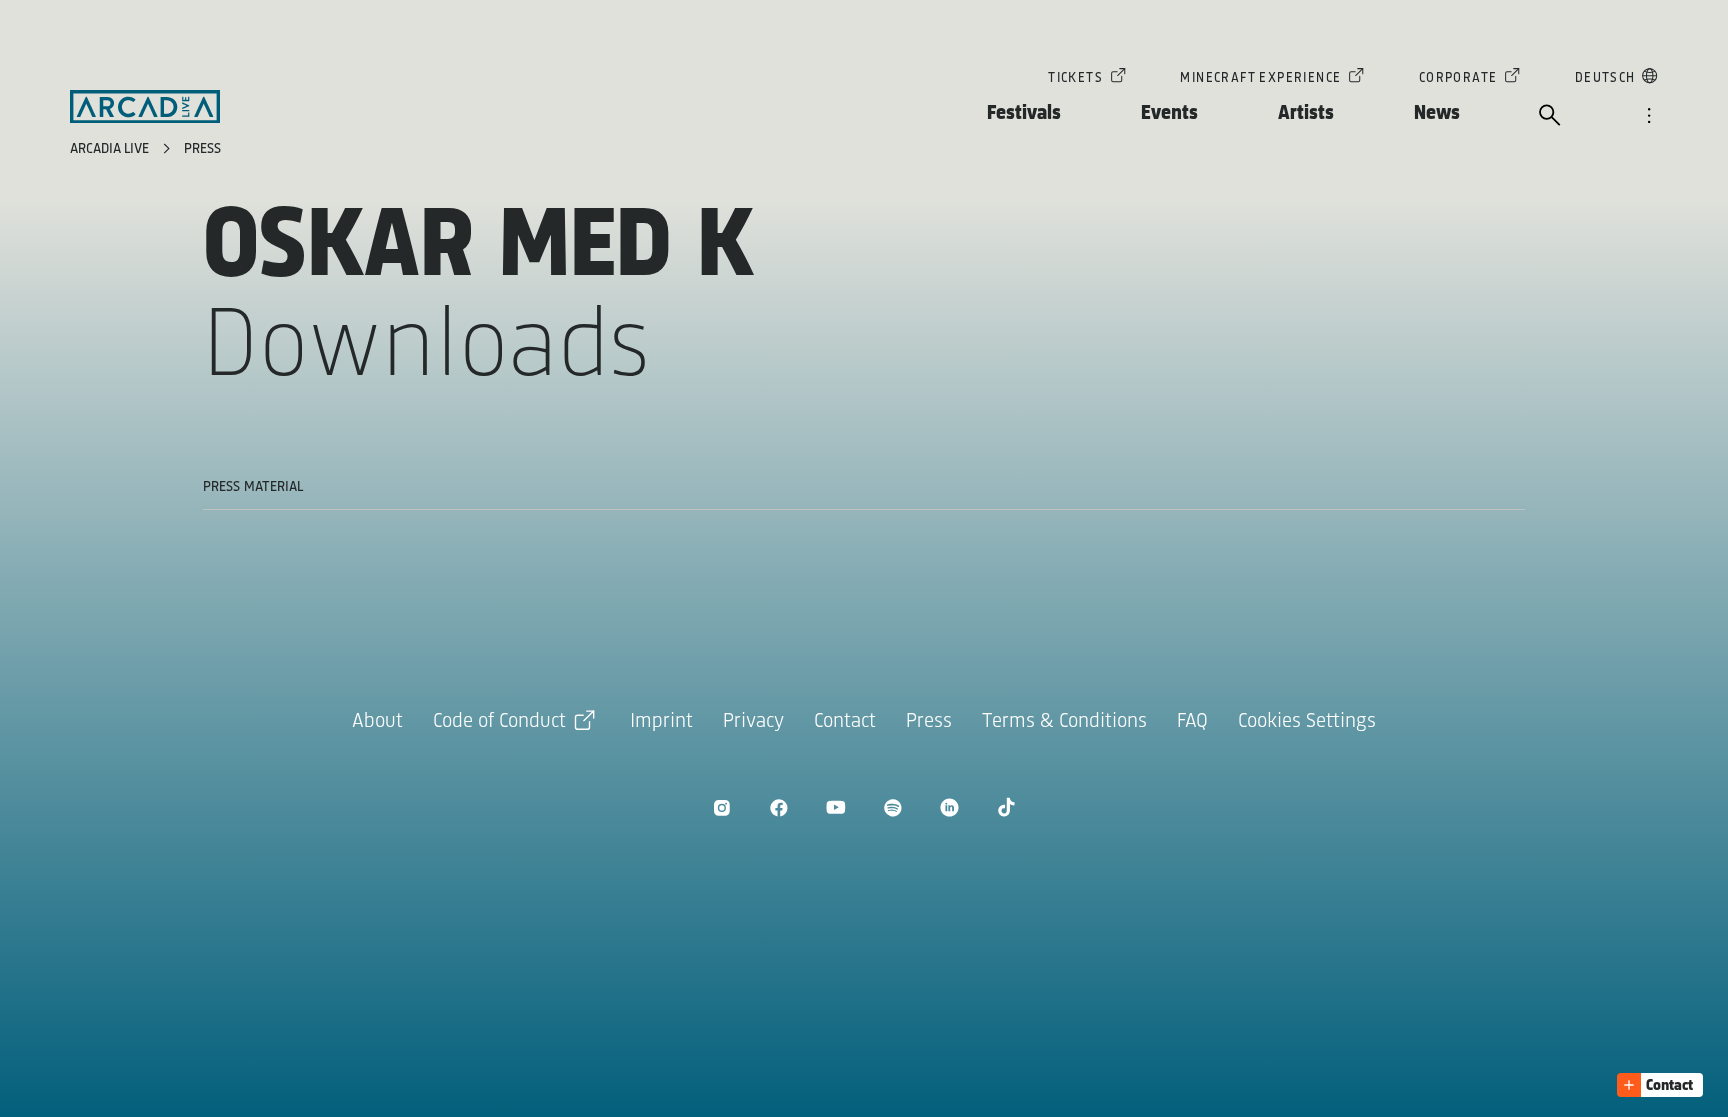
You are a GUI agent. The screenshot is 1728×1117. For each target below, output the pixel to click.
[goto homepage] (145, 107)
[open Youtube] (835, 807)
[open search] (1550, 117)
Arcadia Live (111, 149)
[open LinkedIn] (949, 807)
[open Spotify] (892, 807)
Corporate (1458, 78)
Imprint (661, 721)
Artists (1306, 113)
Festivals (1024, 113)
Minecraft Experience (1260, 78)
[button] (1660, 1085)
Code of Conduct (499, 721)
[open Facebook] (778, 807)
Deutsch (1605, 78)
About (377, 721)
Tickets (1075, 78)
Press (202, 149)
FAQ (1192, 721)
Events (1169, 113)
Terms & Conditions (1064, 721)
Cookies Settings (1307, 721)
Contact (845, 721)
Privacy (753, 721)
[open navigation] (1649, 117)
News (1437, 113)
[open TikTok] (1006, 807)
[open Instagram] (721, 807)
